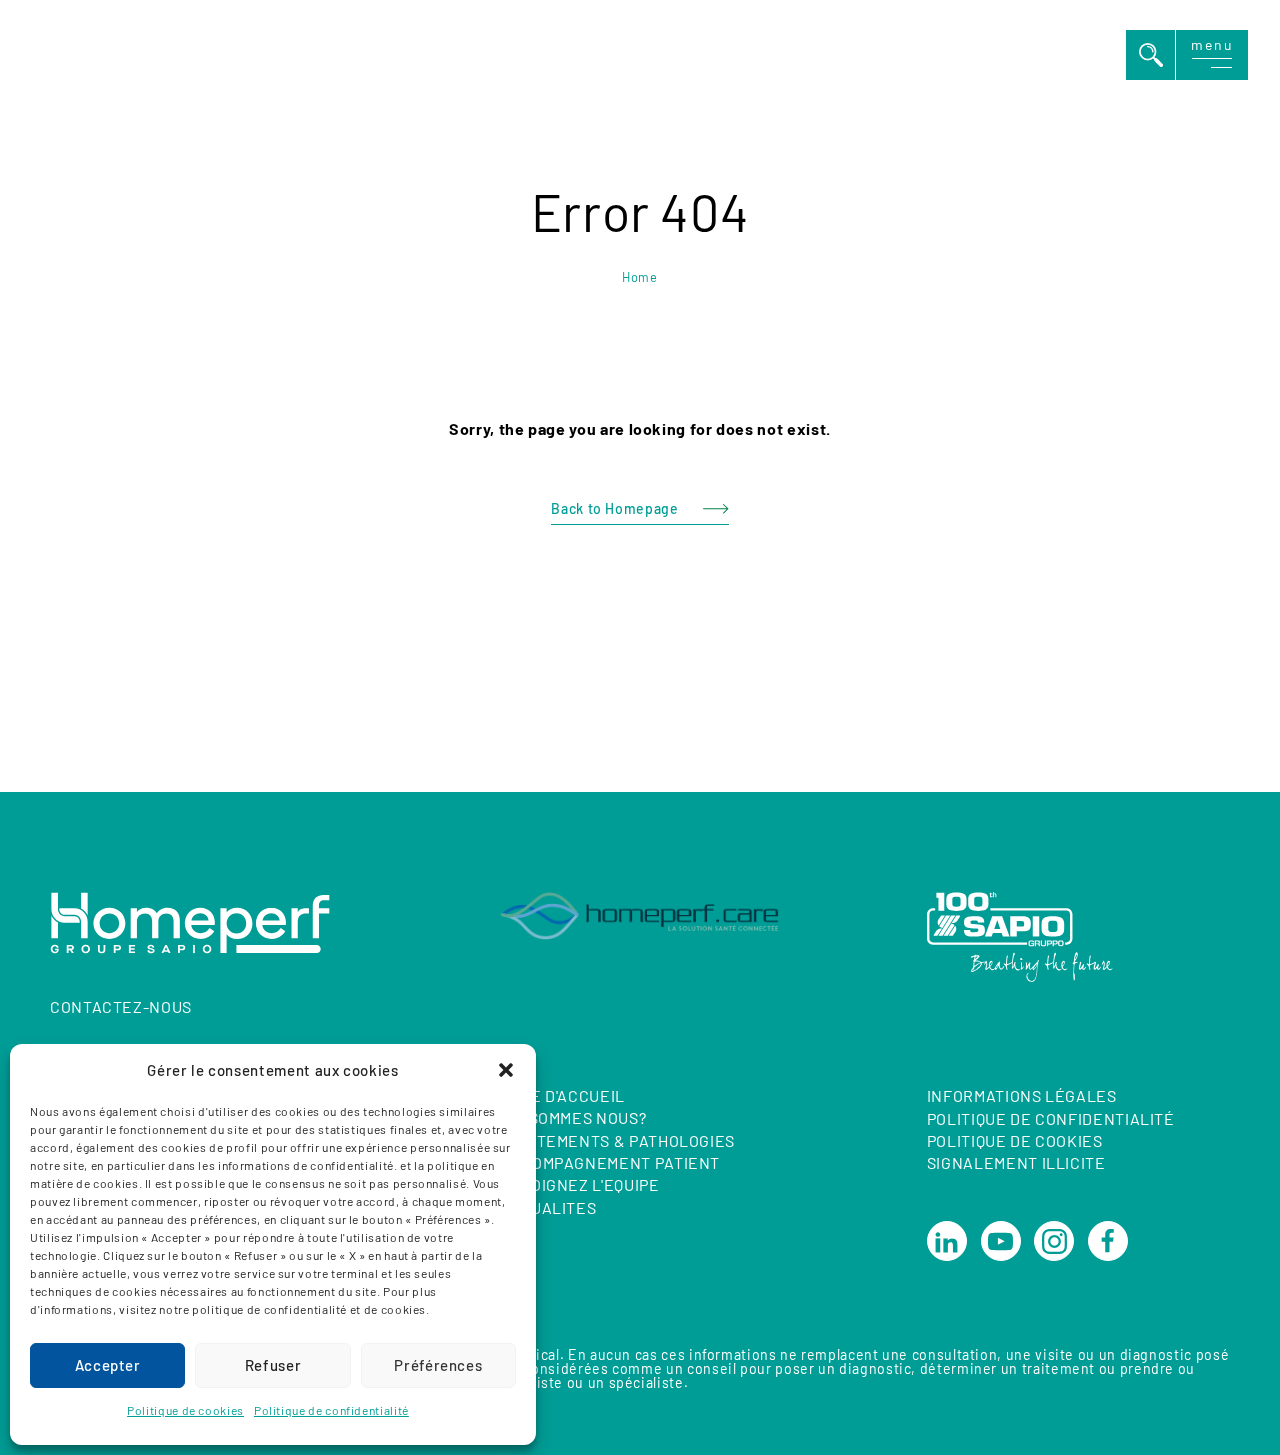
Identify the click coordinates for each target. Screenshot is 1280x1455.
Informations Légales (1022, 1095)
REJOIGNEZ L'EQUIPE (580, 1185)
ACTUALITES (548, 1207)
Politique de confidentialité (331, 1410)
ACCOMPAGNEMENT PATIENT (610, 1162)
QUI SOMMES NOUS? (573, 1117)
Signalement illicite (1016, 1163)
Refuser (273, 1365)
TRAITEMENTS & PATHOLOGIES (617, 1140)
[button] (506, 1070)
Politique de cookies (185, 1410)
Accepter (108, 1365)
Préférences (438, 1365)
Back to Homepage (614, 508)
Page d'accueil (562, 1095)
